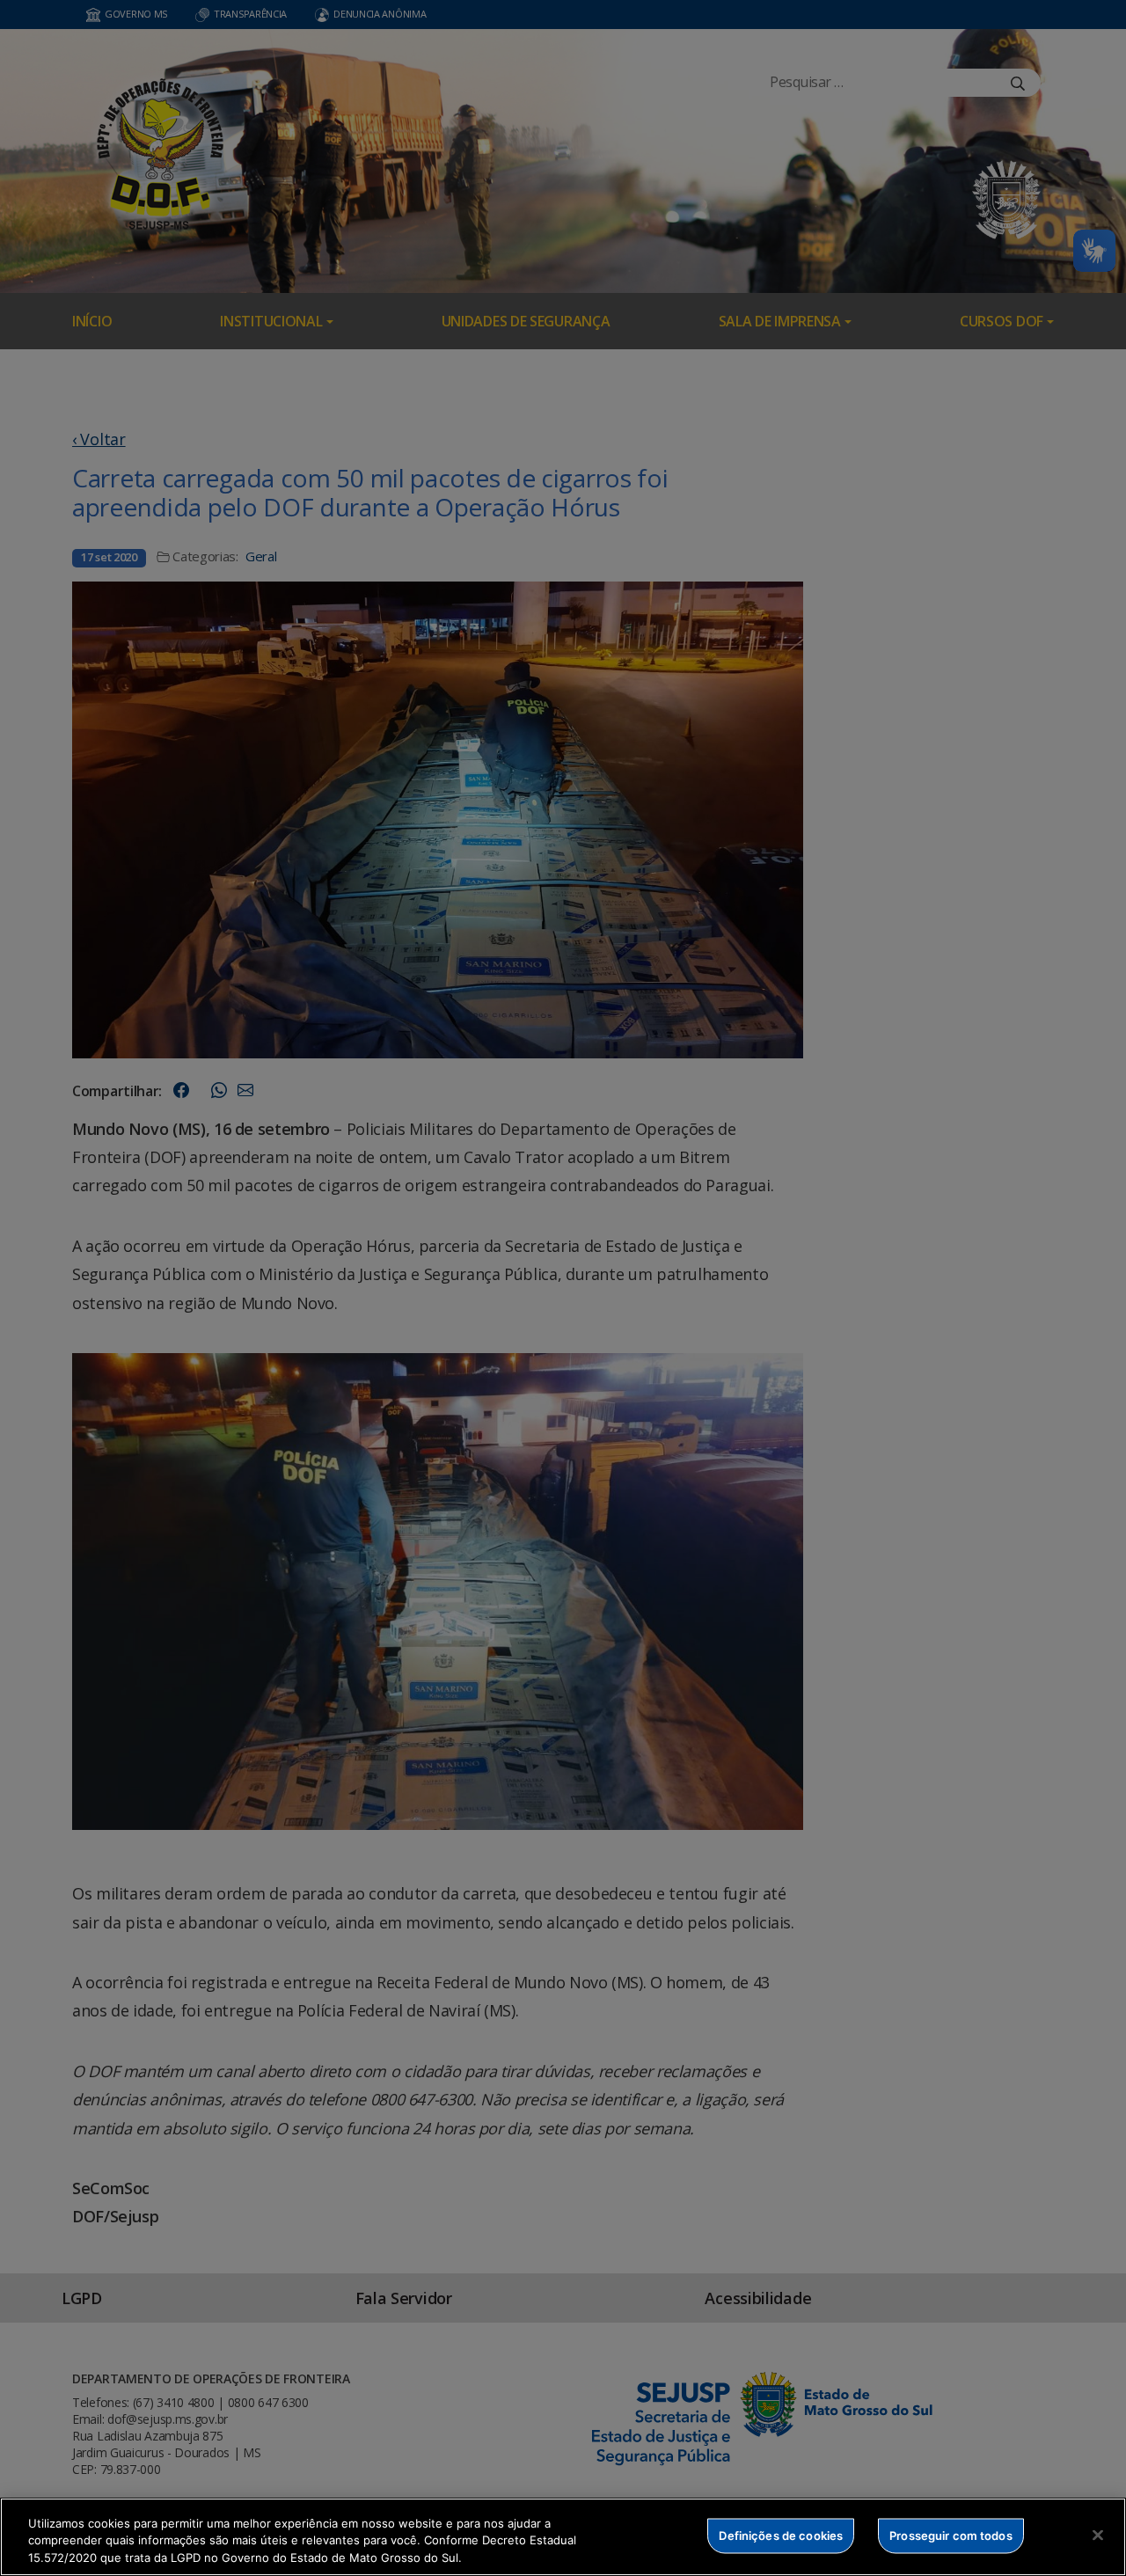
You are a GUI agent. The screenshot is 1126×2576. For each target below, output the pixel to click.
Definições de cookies (781, 2535)
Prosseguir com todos (951, 2535)
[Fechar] (1098, 2535)
